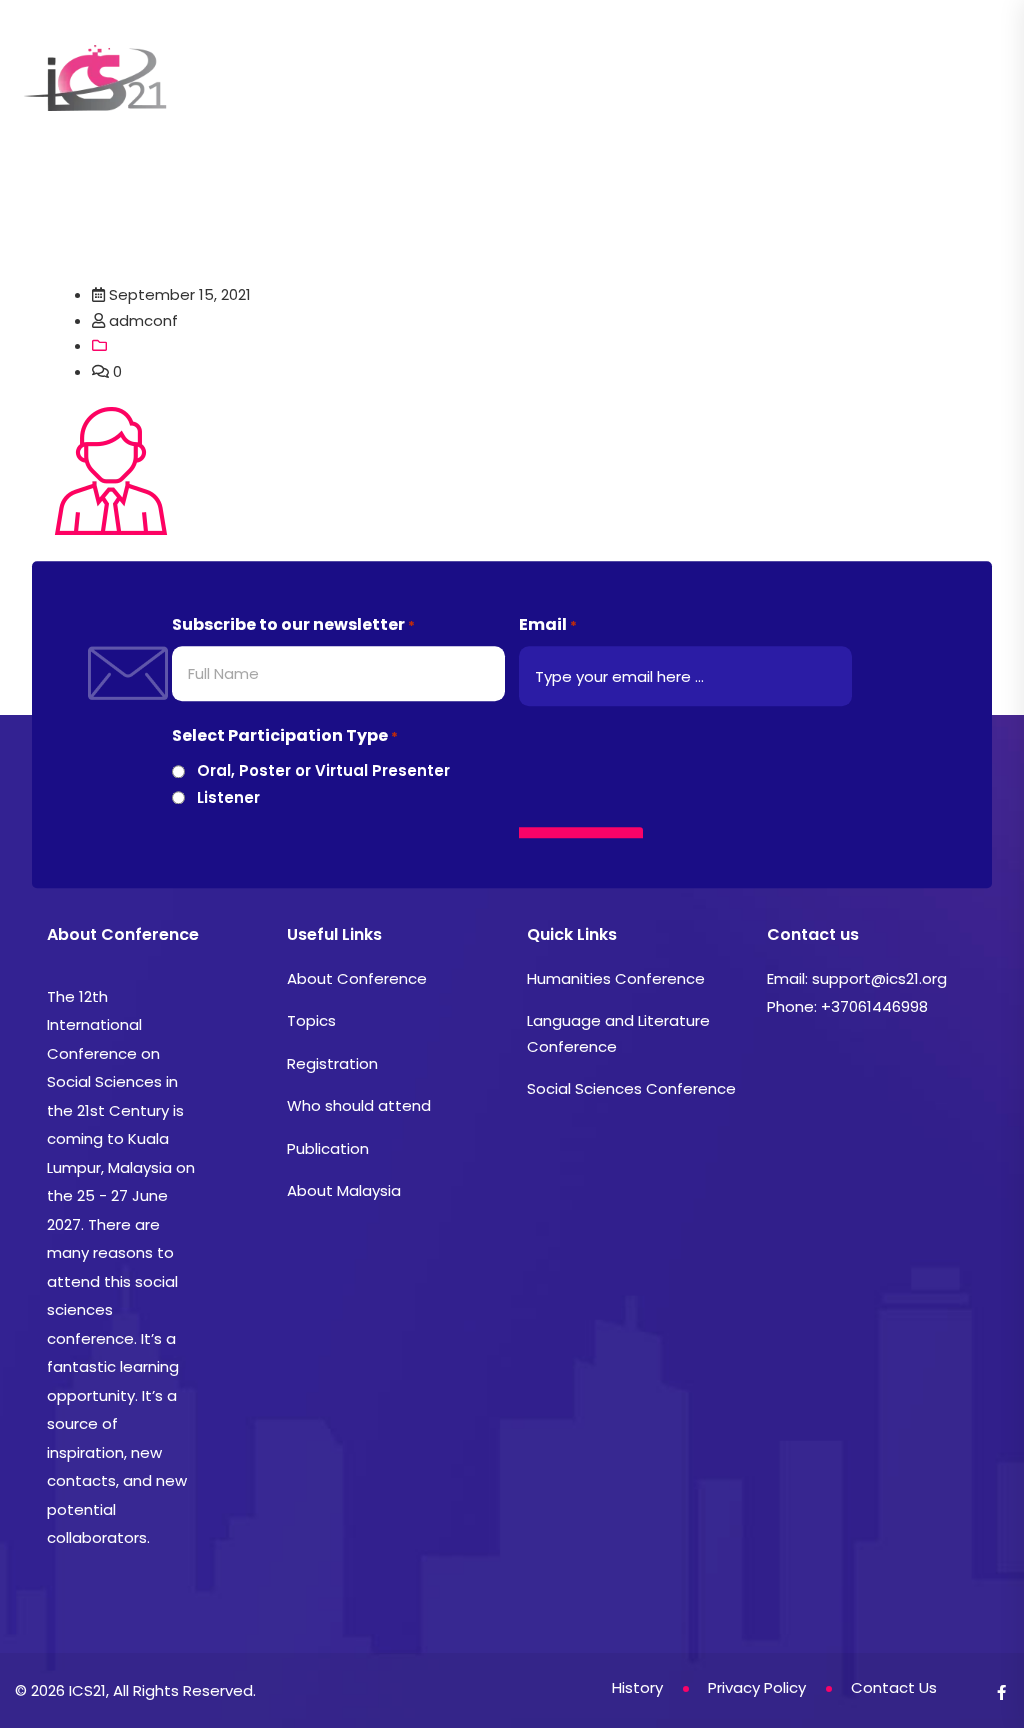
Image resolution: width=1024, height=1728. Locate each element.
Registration (635, 45)
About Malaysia (344, 1190)
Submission (513, 45)
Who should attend (359, 1105)
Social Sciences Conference (631, 1088)
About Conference (357, 978)
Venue (892, 45)
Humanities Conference (616, 978)
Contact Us (307, 116)
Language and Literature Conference (618, 1033)
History (206, 116)
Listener (228, 797)
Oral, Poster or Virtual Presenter (323, 771)
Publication (328, 1148)
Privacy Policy (757, 1687)
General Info (300, 45)
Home (201, 45)
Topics (413, 45)
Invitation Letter (776, 45)
